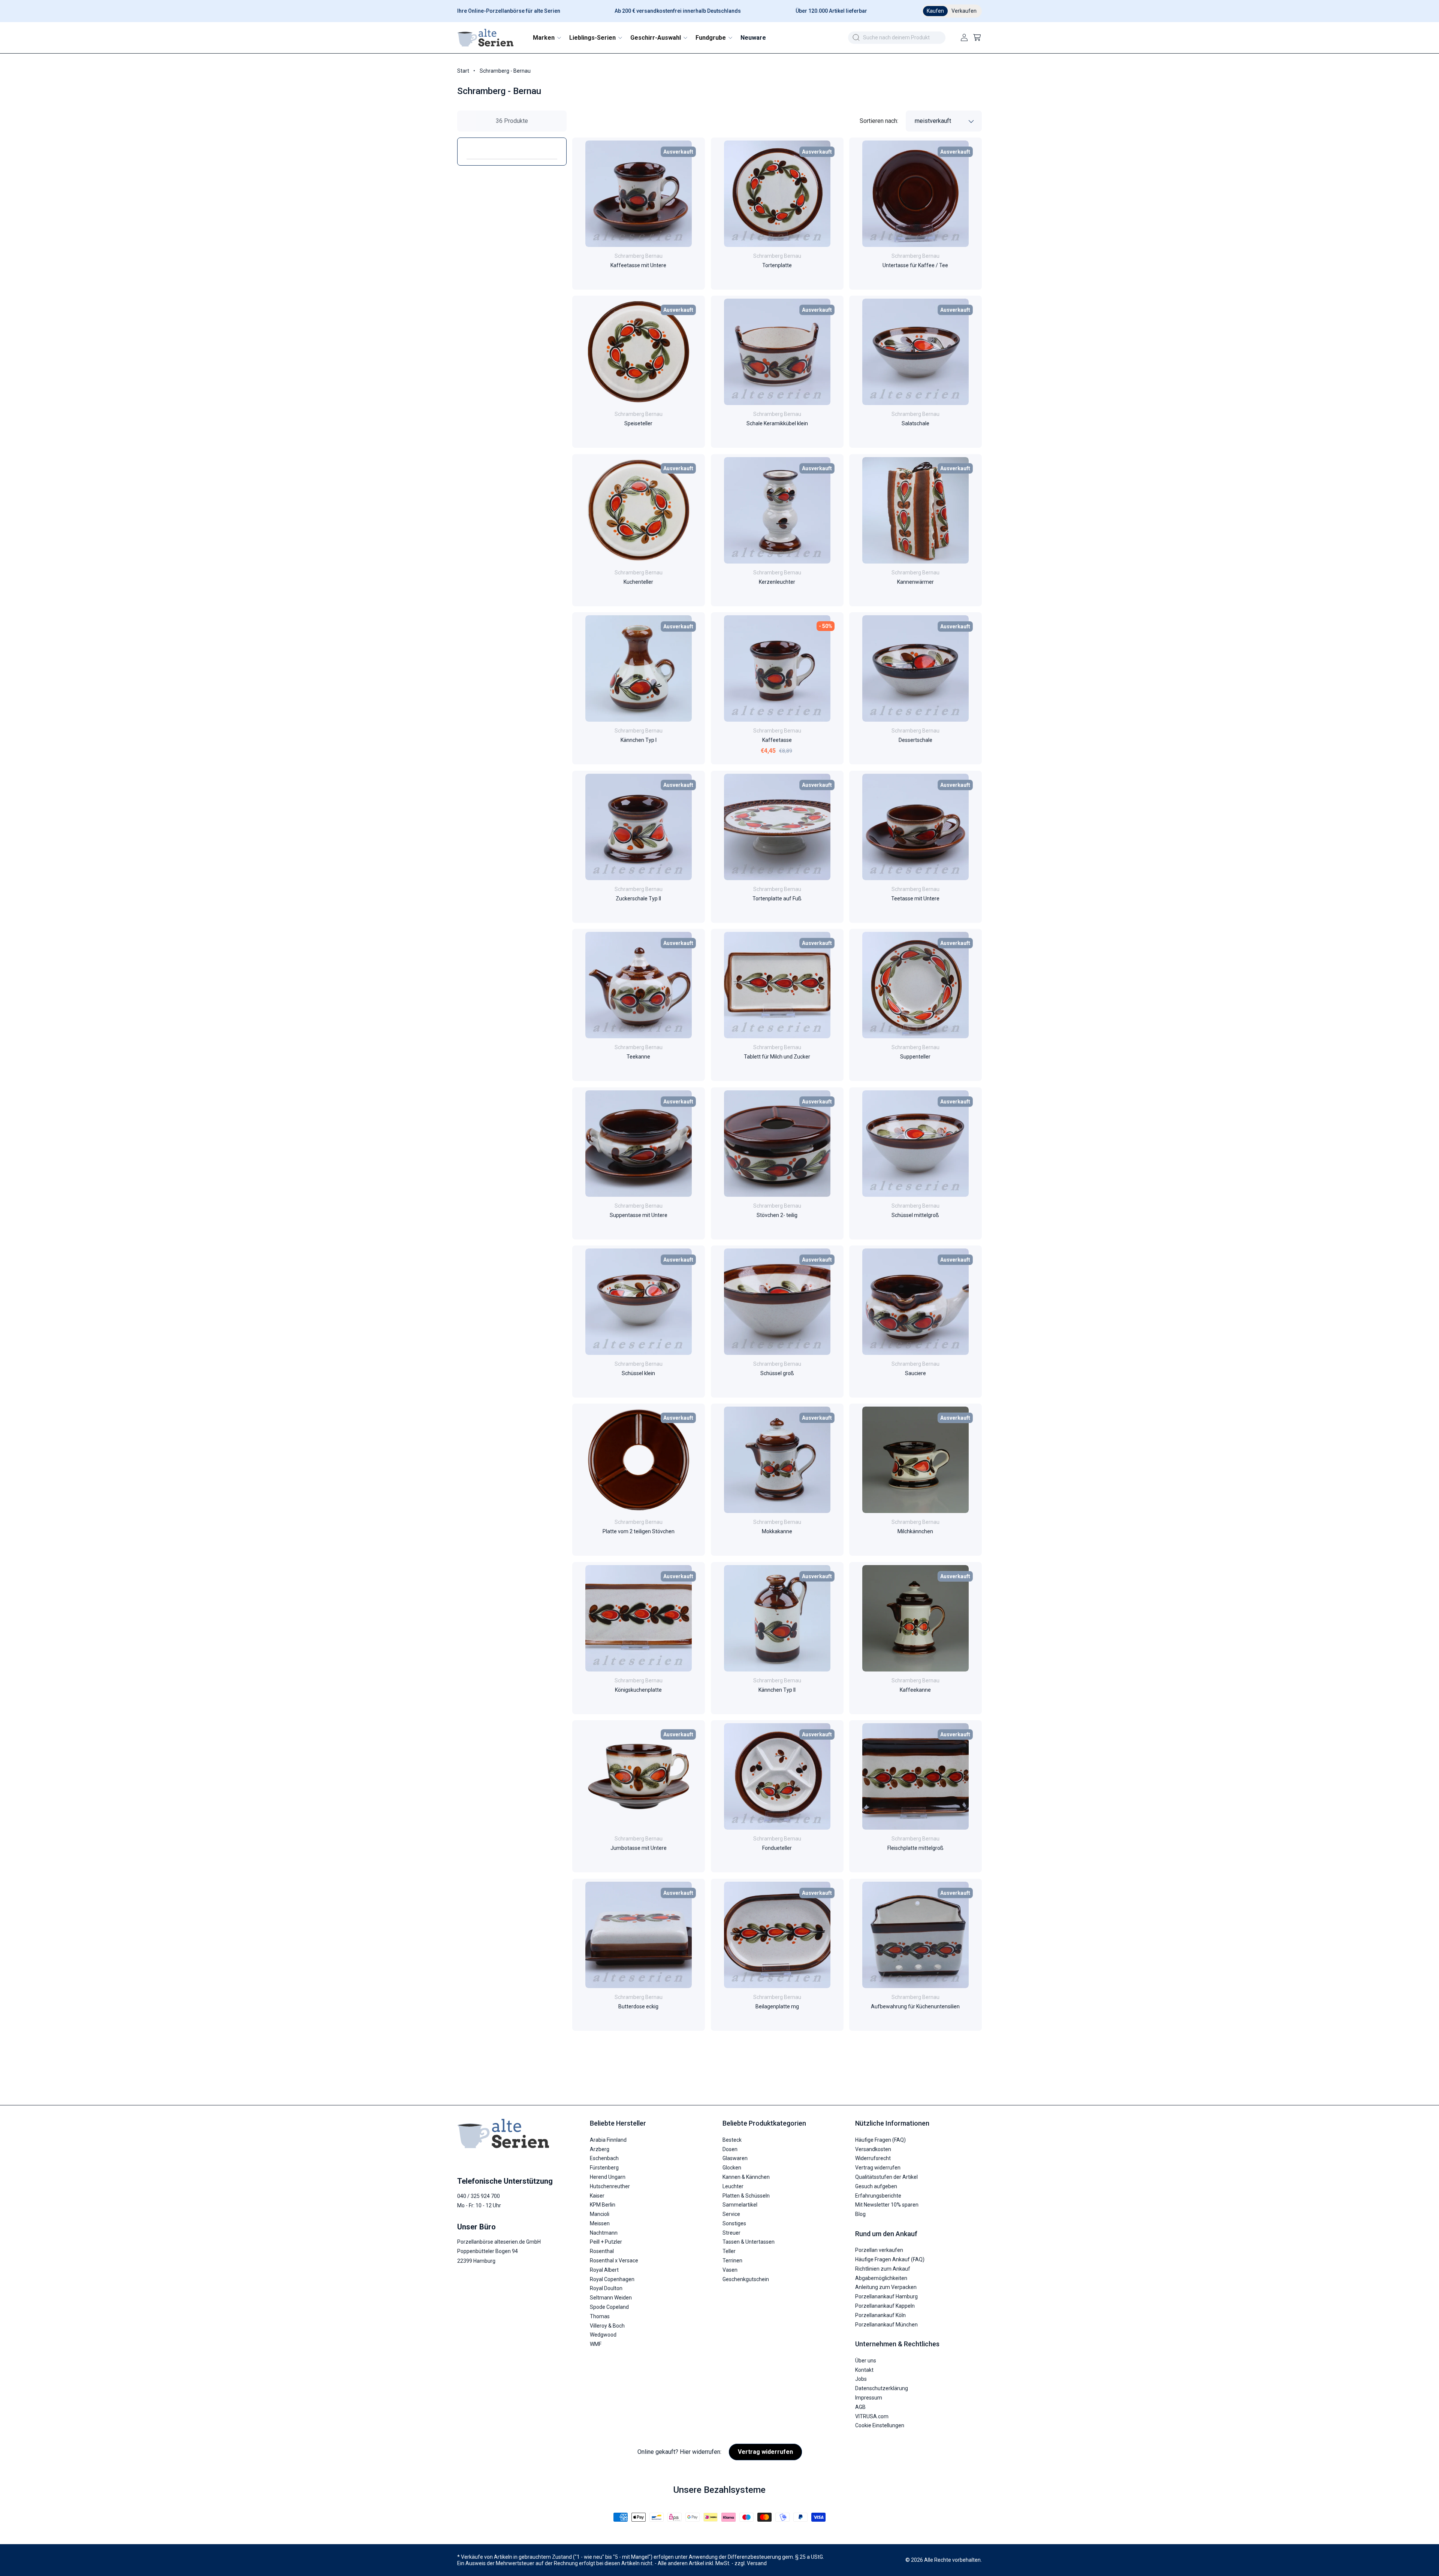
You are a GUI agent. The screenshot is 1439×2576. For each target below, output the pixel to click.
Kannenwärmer (915, 582)
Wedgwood (603, 2335)
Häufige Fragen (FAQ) (880, 2140)
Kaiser (597, 2196)
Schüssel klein (638, 1373)
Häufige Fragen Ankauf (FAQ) (890, 2259)
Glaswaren (735, 2158)
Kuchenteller (638, 582)
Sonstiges (734, 2223)
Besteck (732, 2140)
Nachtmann (604, 2233)
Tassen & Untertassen (749, 2242)
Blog (860, 2214)
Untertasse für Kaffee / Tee (916, 265)
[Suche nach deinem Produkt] (856, 37)
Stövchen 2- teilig (777, 1215)
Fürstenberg (604, 2168)
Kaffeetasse (777, 740)
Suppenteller (916, 1057)
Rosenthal (602, 2251)
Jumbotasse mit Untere (639, 1848)
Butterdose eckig (638, 2006)
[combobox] (897, 38)
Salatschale (915, 424)
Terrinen (732, 2261)
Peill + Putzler (606, 2242)
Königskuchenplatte (638, 1690)
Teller (729, 2251)
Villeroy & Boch (607, 2326)
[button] (547, 38)
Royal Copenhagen (612, 2279)
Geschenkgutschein (746, 2279)
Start (463, 71)
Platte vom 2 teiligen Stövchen (639, 1532)
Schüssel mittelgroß (916, 1215)
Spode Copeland (609, 2307)
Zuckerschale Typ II (638, 899)
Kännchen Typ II (777, 1690)
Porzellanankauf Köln (880, 2315)
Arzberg (600, 2149)
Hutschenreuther (610, 2186)
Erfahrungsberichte (878, 2196)
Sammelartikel (740, 2205)
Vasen (730, 2270)
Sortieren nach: (879, 121)
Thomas (600, 2316)
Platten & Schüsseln (746, 2196)
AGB (860, 2407)
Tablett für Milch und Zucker (777, 1057)
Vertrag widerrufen (878, 2168)
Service (731, 2214)
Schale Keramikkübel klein (777, 424)
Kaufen (935, 11)
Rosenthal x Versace (614, 2261)
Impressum (869, 2398)
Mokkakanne (777, 1532)
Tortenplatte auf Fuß (777, 899)
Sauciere (915, 1373)
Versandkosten (873, 2149)
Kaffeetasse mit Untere (638, 265)
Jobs (861, 2379)
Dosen (730, 2149)
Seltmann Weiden (611, 2298)
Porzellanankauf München (886, 2325)
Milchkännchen (916, 1532)
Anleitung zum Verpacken (886, 2287)
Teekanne (638, 1057)
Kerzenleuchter (777, 582)
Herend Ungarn (608, 2177)
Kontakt (864, 2370)
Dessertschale (915, 740)
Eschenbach (604, 2158)
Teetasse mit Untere (916, 899)
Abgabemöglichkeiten (881, 2278)
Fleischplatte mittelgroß (915, 1848)
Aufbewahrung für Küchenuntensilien (916, 2006)
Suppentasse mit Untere (639, 1215)
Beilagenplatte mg (777, 2006)
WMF (596, 2344)
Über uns (866, 2361)
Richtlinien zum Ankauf (883, 2269)
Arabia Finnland (608, 2140)
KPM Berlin (603, 2205)
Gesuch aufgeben (876, 2186)
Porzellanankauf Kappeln (885, 2306)
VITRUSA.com (872, 2416)
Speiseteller (638, 424)
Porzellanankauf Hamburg (886, 2296)
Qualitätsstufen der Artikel (886, 2177)
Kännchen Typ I (639, 740)
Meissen (600, 2223)
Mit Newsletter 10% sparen (887, 2205)
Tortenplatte (777, 265)
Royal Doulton (606, 2288)
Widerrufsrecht (873, 2158)
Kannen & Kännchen (746, 2177)
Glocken (732, 2168)
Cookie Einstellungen (880, 2425)
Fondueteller (777, 1848)
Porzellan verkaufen (879, 2250)
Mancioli (600, 2214)
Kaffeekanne (916, 1690)
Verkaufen (964, 11)
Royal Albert (604, 2270)
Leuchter (733, 2186)
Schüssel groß (777, 1373)
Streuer (731, 2233)
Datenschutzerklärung (882, 2388)
